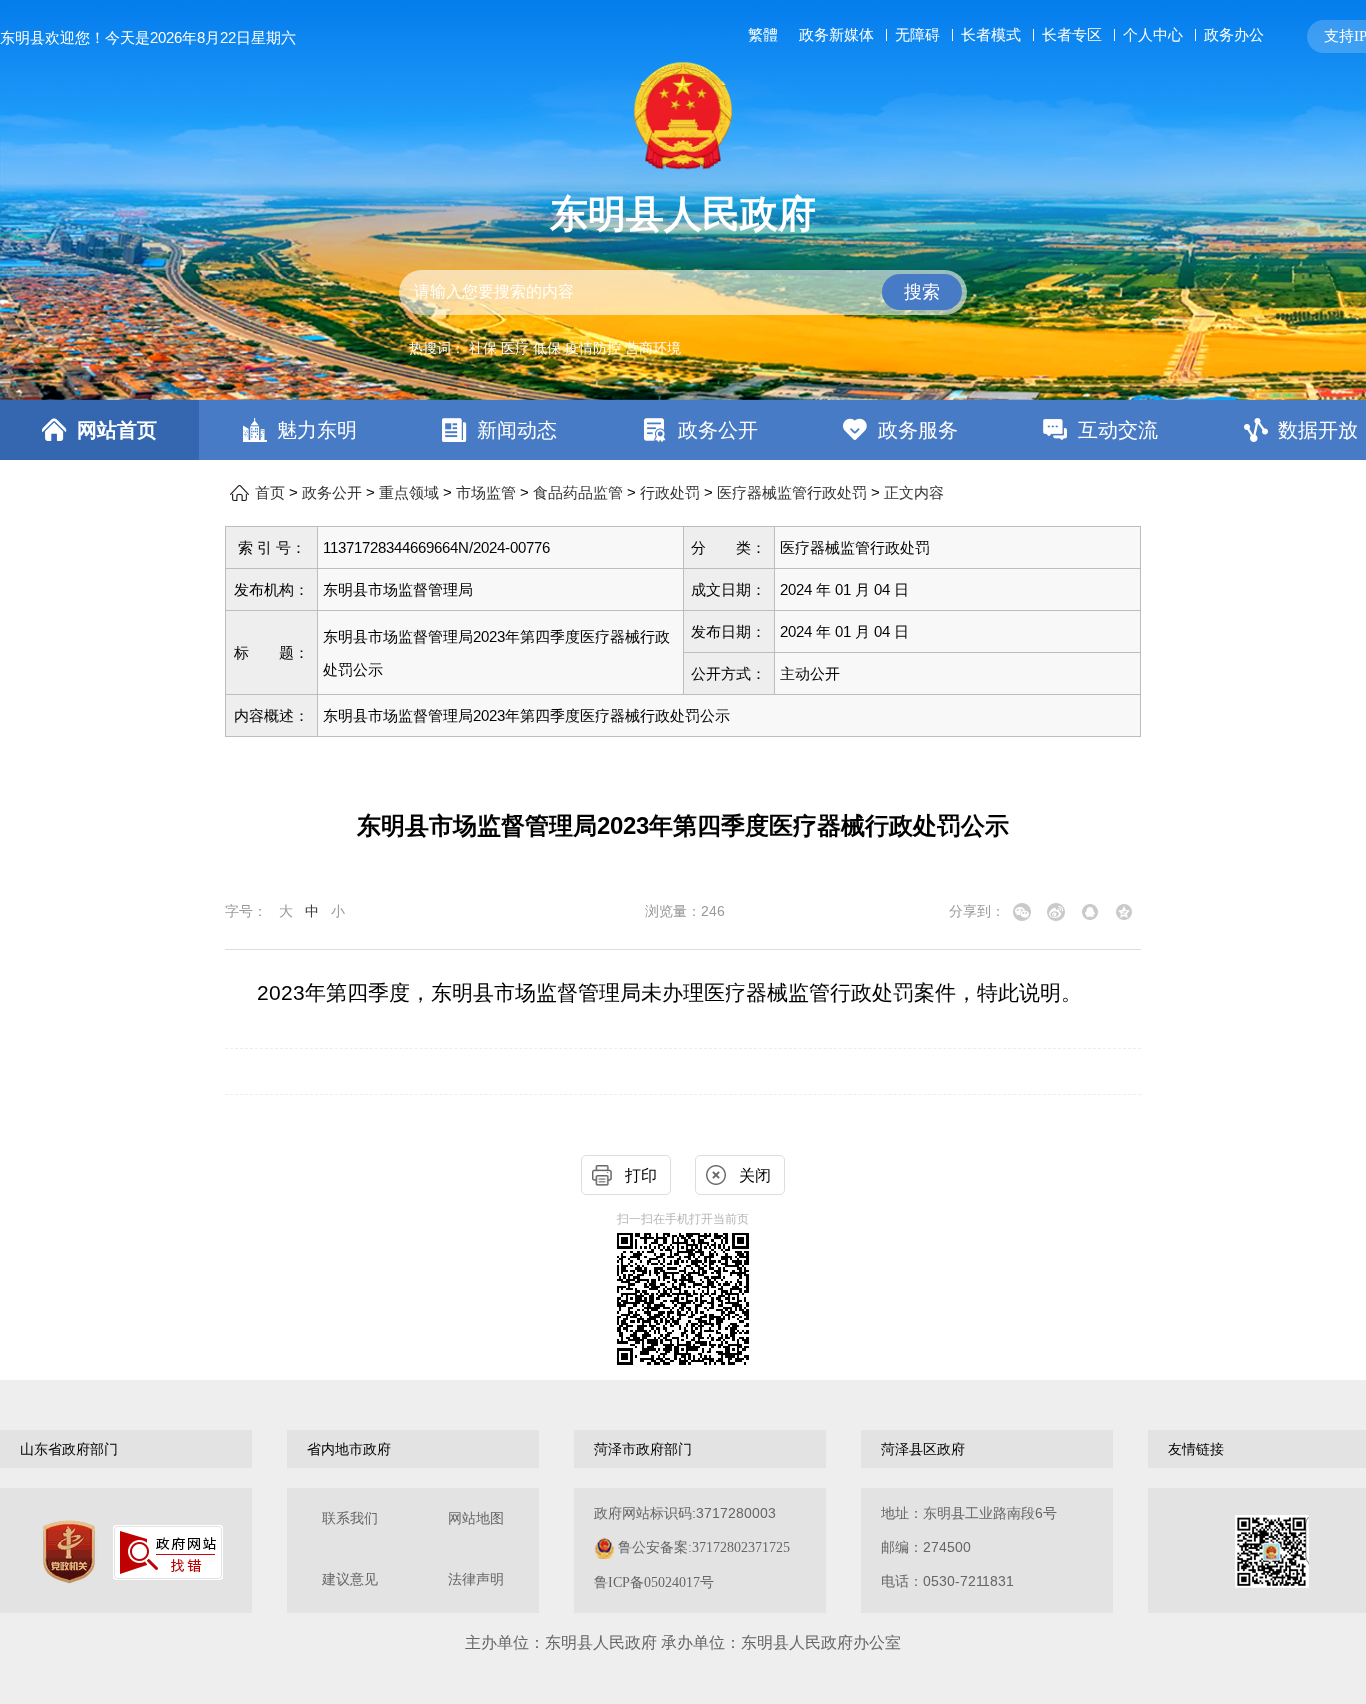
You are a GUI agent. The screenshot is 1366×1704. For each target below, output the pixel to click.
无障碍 (917, 35)
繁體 (763, 35)
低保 (547, 348)
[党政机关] (69, 1552)
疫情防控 (593, 348)
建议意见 (350, 1579)
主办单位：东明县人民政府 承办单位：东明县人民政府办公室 (683, 1642)
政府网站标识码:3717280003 (692, 1547)
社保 (483, 348)
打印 (641, 1175)
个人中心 (1153, 34)
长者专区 (1072, 34)
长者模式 (991, 34)
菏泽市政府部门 (643, 1449)
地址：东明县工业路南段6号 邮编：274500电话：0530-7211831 (969, 1547)
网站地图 (476, 1518)
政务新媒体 (836, 35)
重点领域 (409, 493)
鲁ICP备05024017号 (654, 1582)
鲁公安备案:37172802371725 (704, 1547)
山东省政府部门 (69, 1449)
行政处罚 (670, 493)
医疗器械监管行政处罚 (792, 493)
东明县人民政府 (683, 214)
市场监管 (486, 493)
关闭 (755, 1175)
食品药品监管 (578, 493)
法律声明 (476, 1579)
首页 (270, 493)
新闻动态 (517, 430)
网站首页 (117, 430)
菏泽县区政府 (923, 1449)
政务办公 (1234, 34)
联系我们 (350, 1518)
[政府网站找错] (168, 1552)
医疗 (515, 348)
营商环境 (653, 348)
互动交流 (1118, 430)
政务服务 (918, 430)
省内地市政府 (349, 1449)
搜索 (922, 292)
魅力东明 (317, 430)
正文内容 (914, 493)
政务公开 (718, 430)
